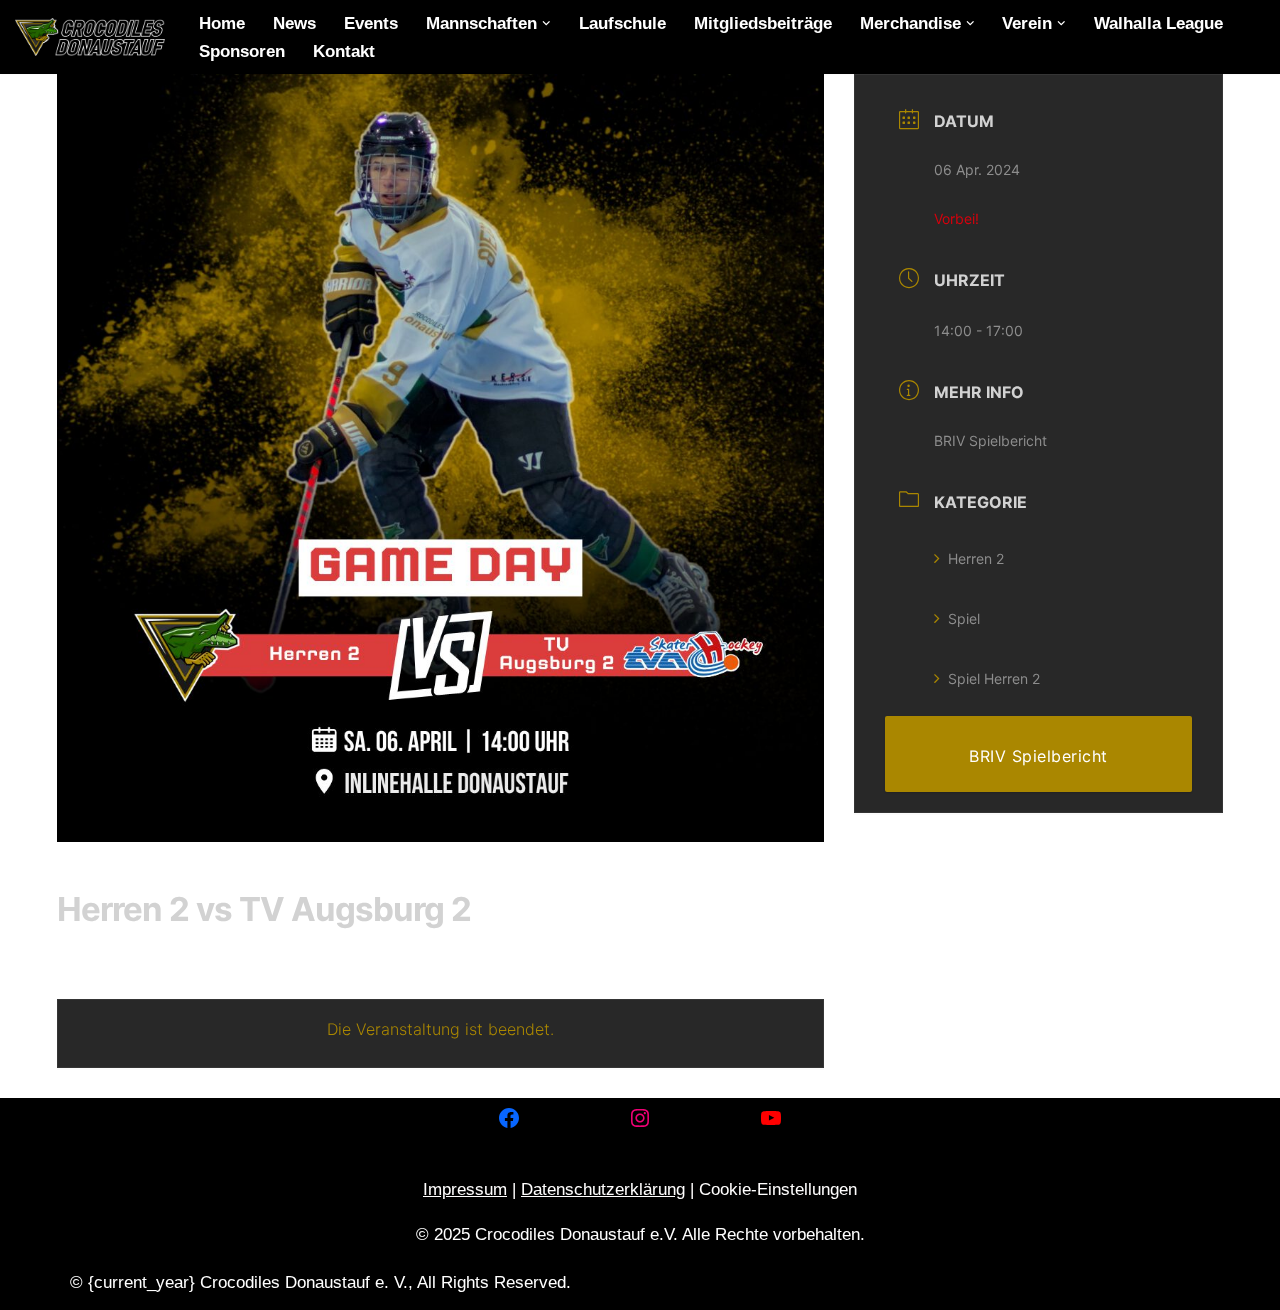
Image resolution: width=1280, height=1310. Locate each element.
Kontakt (344, 51)
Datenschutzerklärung (603, 1189)
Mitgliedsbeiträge (763, 23)
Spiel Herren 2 (994, 678)
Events (371, 23)
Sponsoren (242, 51)
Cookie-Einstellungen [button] (778, 1189)
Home (222, 23)
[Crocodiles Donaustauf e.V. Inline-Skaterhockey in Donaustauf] (90, 37)
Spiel (964, 618)
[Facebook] (509, 1118)
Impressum (465, 1189)
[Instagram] (640, 1118)
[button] (546, 23)
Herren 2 (976, 558)
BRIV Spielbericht (990, 440)
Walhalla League (1158, 23)
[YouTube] (771, 1118)
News (294, 23)
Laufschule (622, 23)
